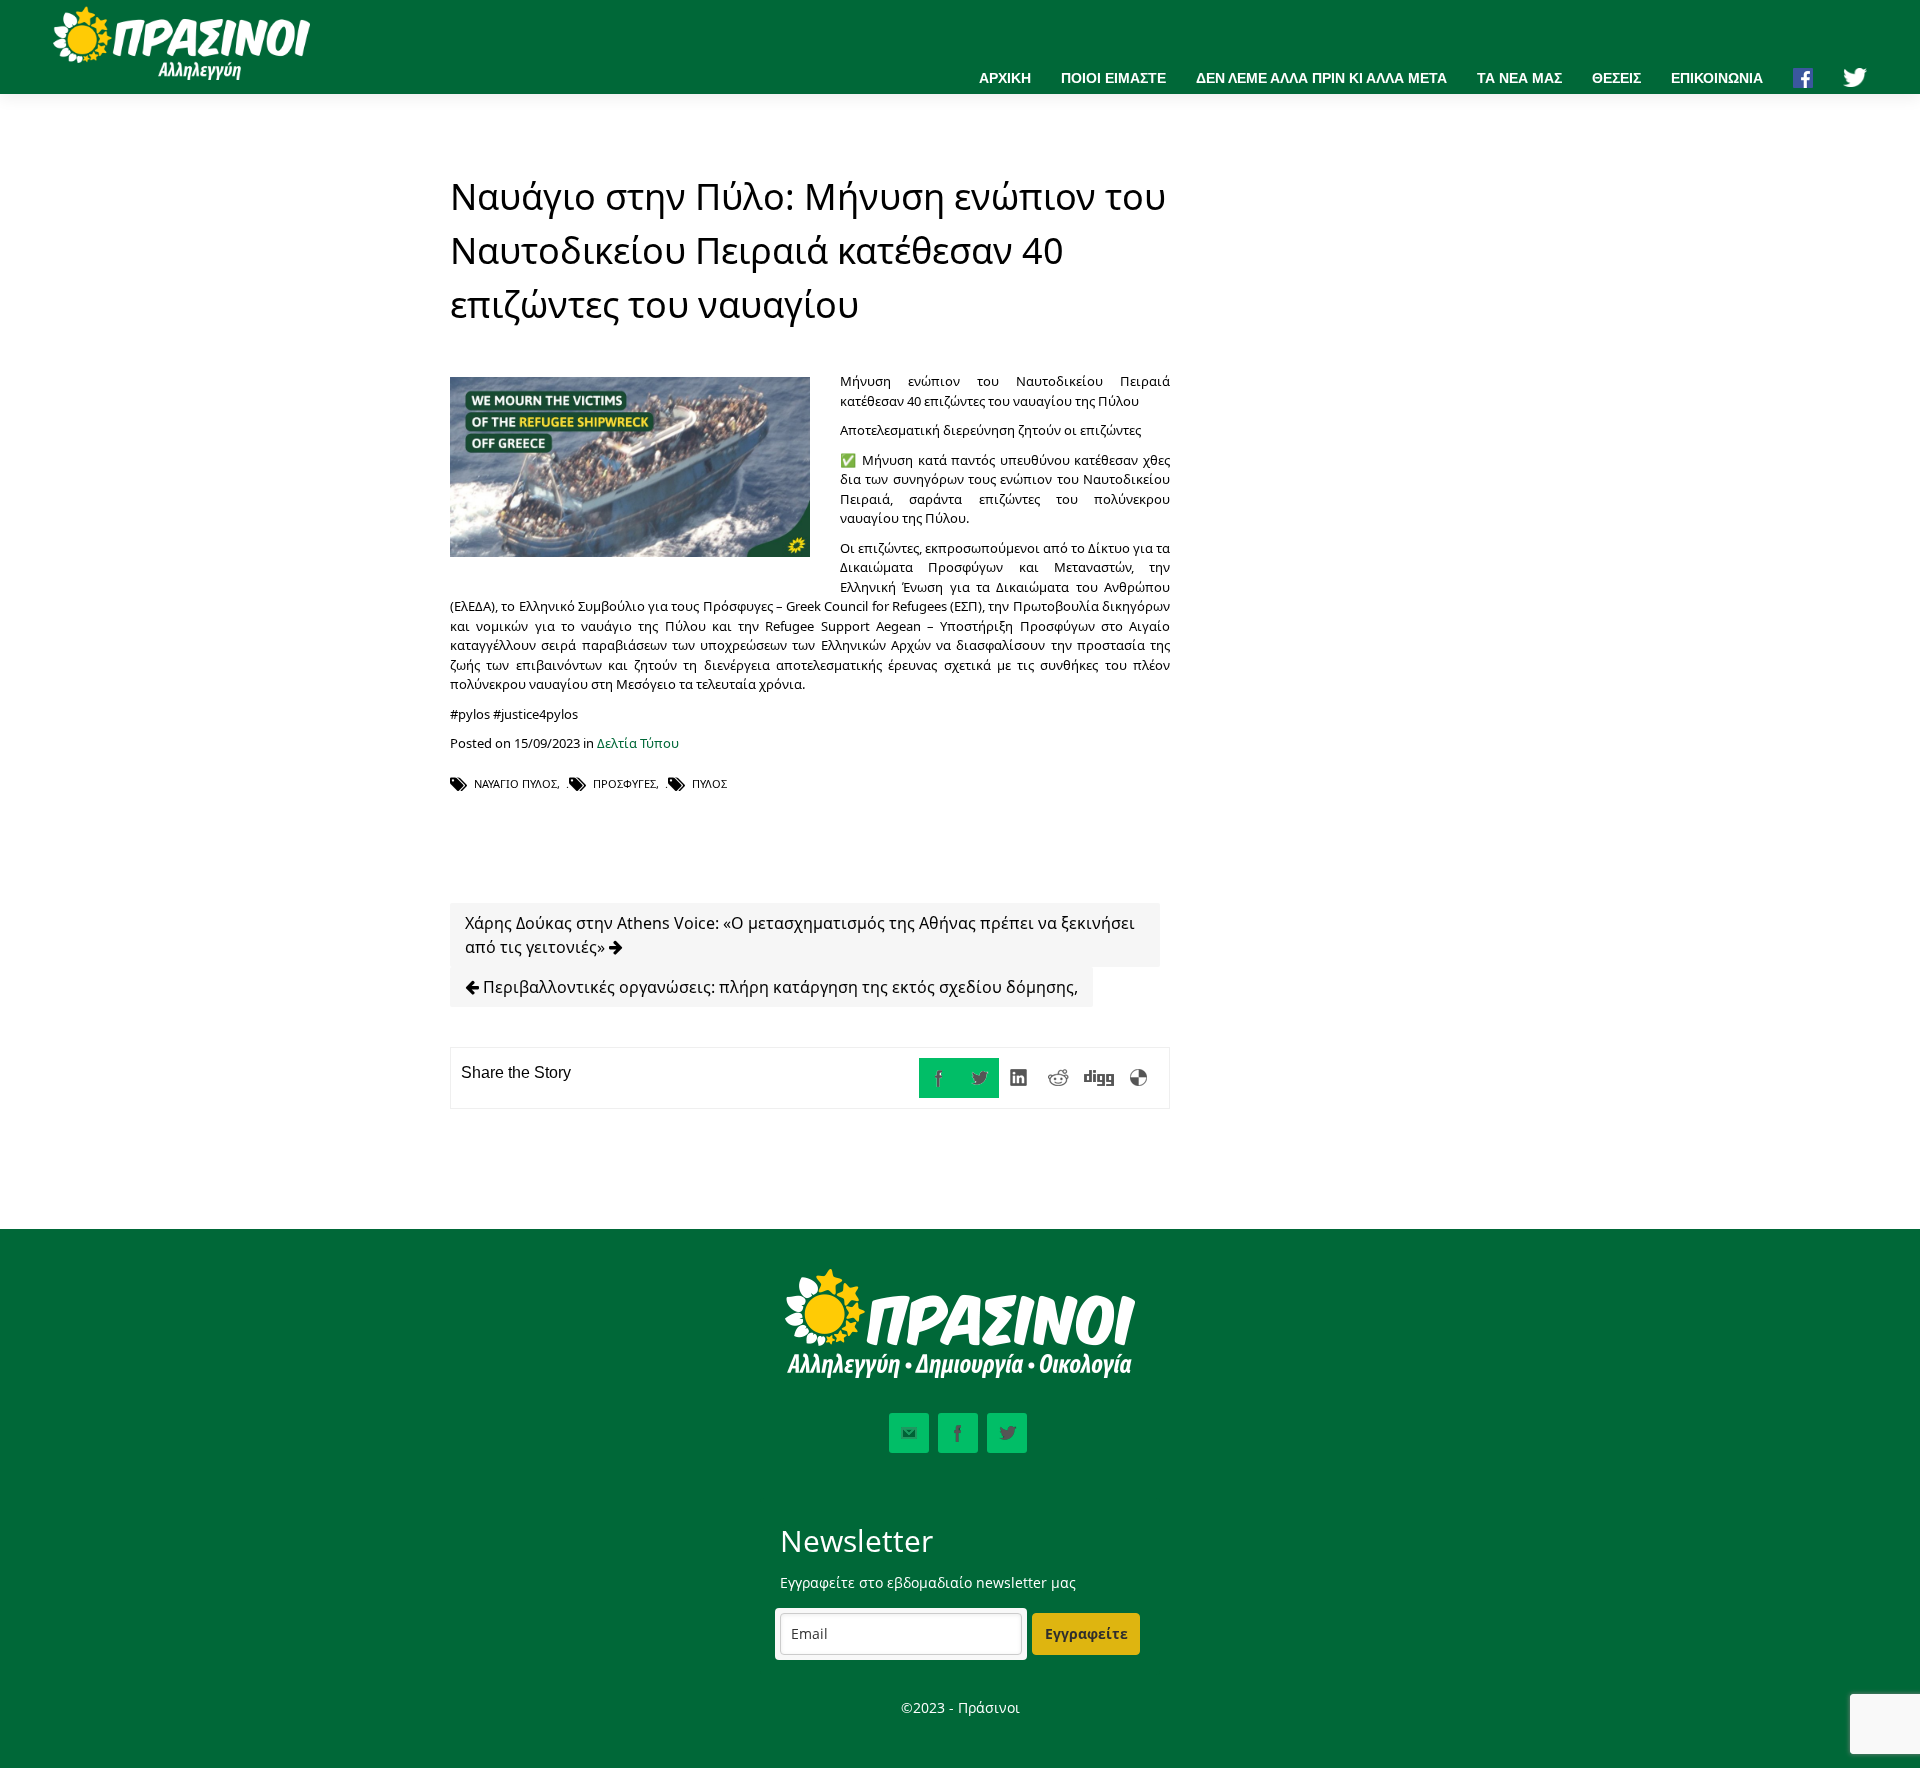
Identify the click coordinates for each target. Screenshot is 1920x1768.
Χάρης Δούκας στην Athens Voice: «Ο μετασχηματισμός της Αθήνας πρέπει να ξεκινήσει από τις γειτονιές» (800, 935)
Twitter (1007, 1433)
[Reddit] (1059, 1078)
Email (909, 1433)
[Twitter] (979, 1078)
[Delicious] (1139, 1078)
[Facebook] (939, 1078)
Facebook (958, 1433)
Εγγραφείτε (1086, 1633)
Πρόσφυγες (624, 783)
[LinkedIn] (1019, 1078)
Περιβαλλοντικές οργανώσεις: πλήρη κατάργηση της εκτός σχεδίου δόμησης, (778, 987)
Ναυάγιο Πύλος (515, 783)
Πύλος (709, 783)
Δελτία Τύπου (638, 743)
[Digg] (1099, 1078)
